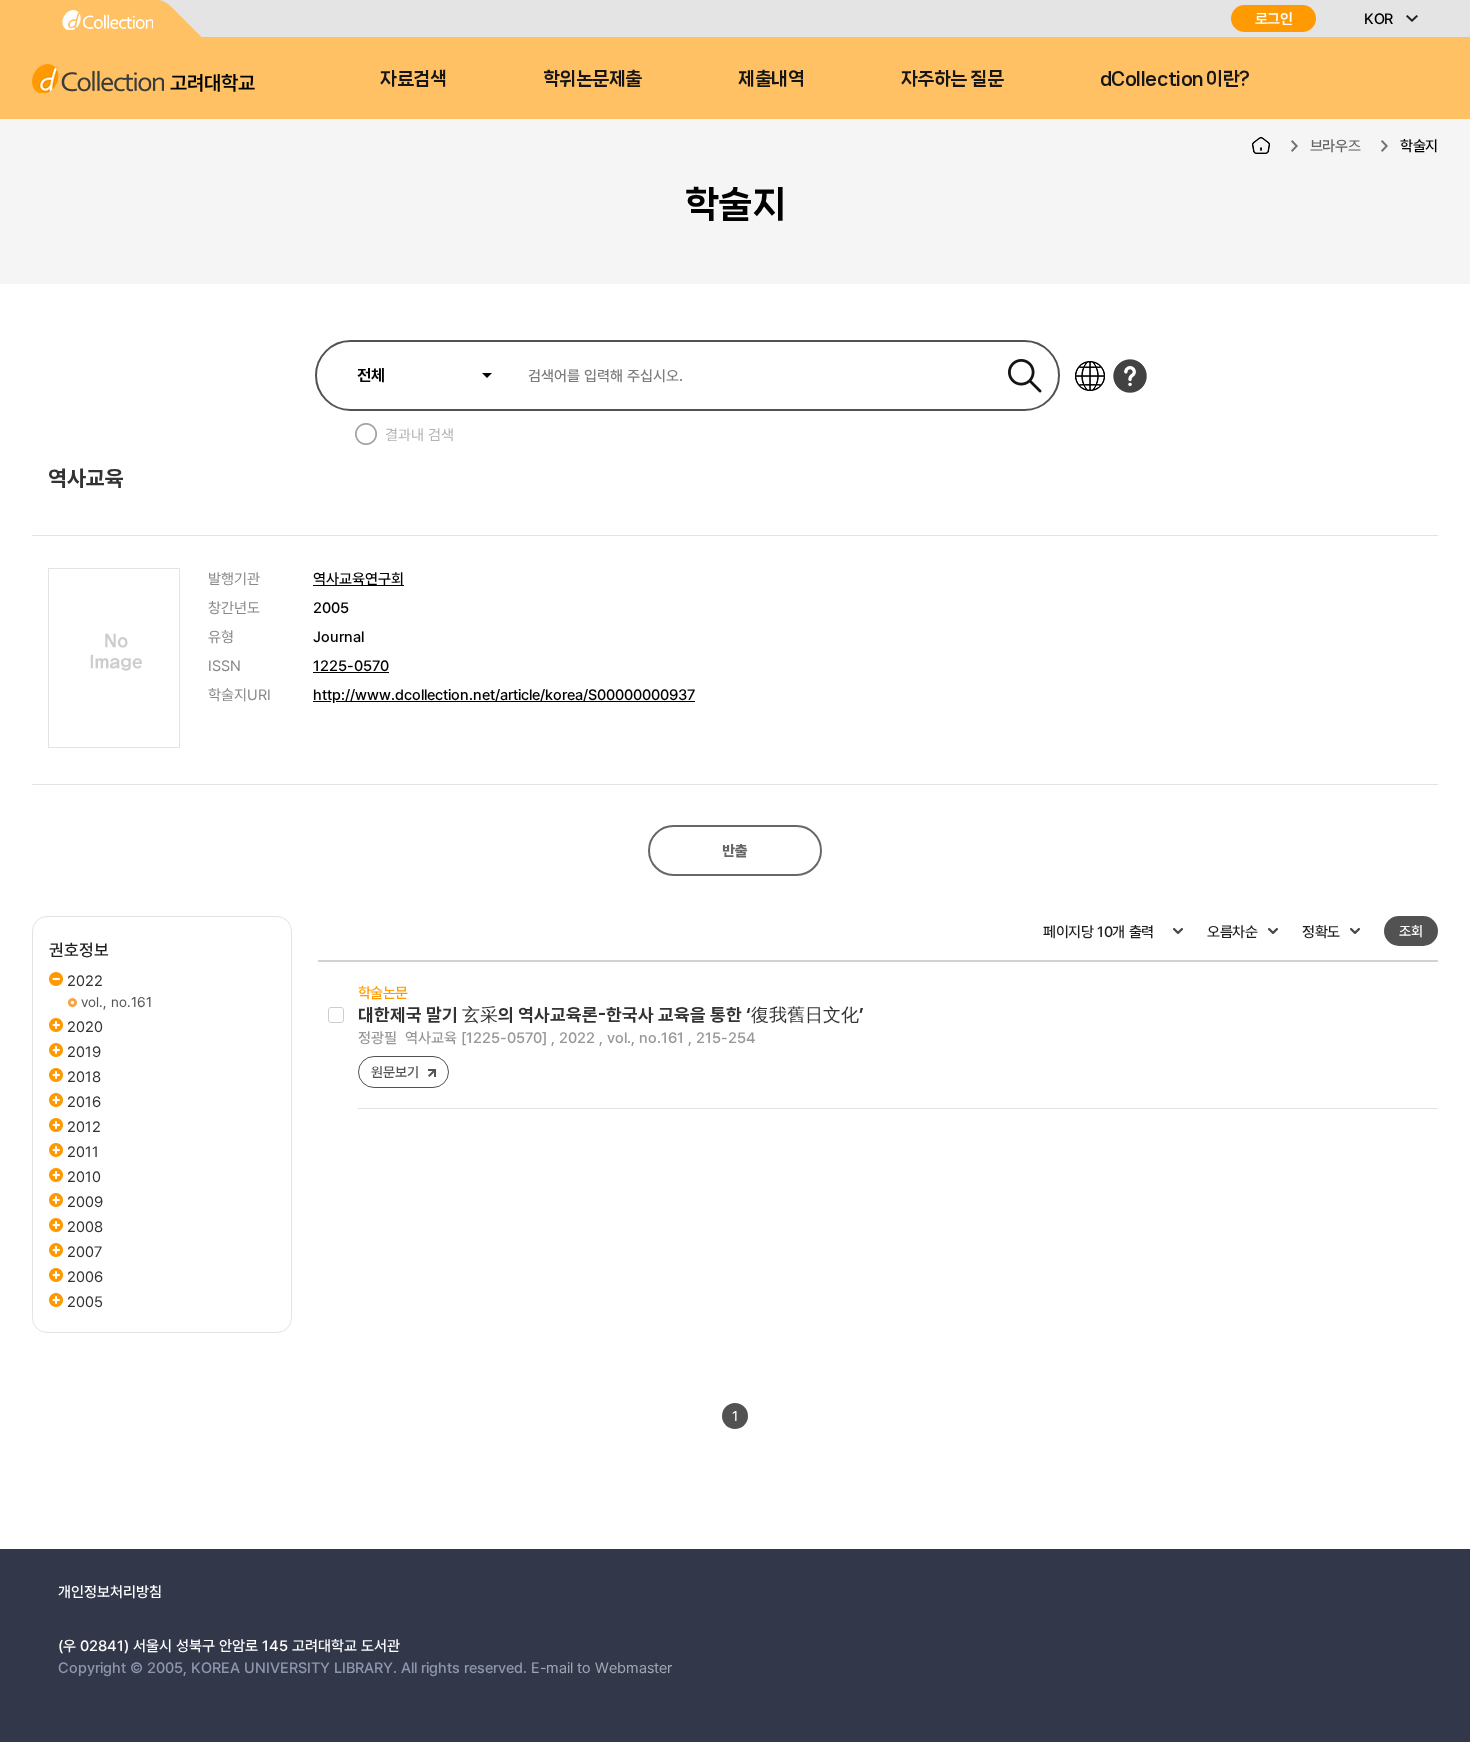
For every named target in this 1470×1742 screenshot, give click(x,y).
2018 (84, 1076)
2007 (84, 1251)
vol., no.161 (114, 1001)
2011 (83, 1151)
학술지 (1419, 145)
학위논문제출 (592, 79)
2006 (85, 1276)
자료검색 (413, 79)
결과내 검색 (419, 434)
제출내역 (771, 79)
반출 (734, 851)
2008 (85, 1226)
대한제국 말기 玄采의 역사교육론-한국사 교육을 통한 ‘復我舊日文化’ (611, 1014)
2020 (85, 1026)
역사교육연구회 (358, 578)
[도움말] (1130, 376)
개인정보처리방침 (110, 1591)
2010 (84, 1176)
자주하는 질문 (952, 79)
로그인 (1274, 18)
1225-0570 (351, 665)
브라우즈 (1335, 145)
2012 (84, 1126)
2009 (85, 1201)
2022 (85, 980)
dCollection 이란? (1175, 79)
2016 (84, 1101)
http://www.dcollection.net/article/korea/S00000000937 (504, 694)
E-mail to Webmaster (601, 1667)
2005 (85, 1301)
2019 (84, 1051)
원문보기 (394, 1071)
